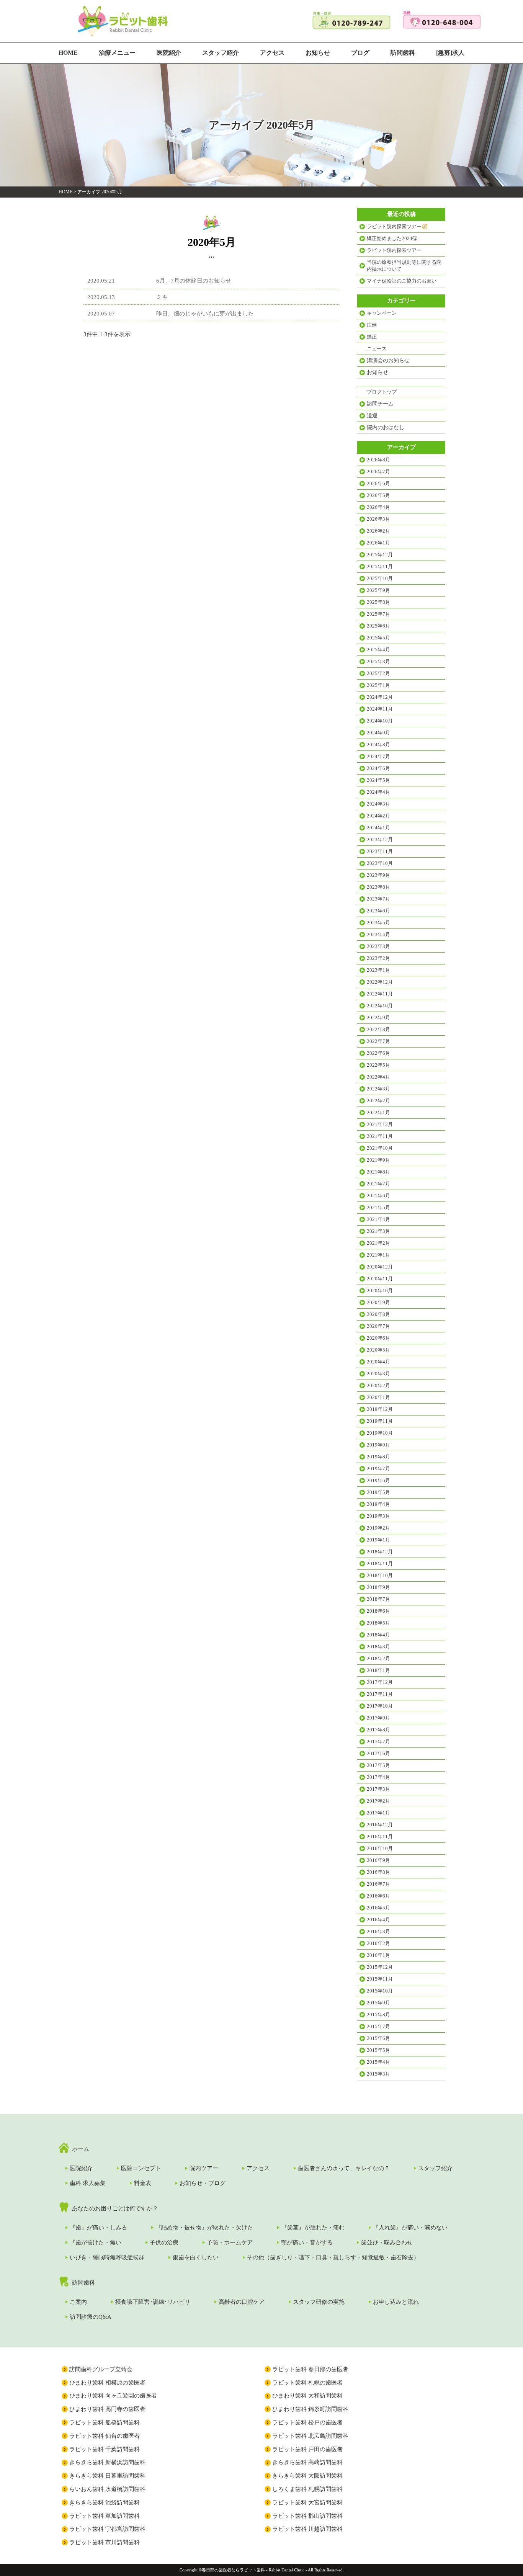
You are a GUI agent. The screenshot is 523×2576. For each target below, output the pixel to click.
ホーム (81, 2149)
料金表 (143, 2183)
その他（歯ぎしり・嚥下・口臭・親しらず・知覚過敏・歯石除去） (333, 2257)
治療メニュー (117, 53)
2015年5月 (378, 2050)
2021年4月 (378, 1219)
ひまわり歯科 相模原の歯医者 (107, 2383)
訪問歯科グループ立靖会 (101, 2369)
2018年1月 (378, 1670)
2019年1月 (378, 1540)
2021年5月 (378, 1207)
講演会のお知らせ (388, 360)
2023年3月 (378, 946)
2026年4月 (378, 507)
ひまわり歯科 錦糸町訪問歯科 (310, 2409)
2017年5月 (378, 1765)
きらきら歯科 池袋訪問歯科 (105, 2502)
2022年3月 (378, 1089)
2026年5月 (378, 495)
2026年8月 (378, 460)
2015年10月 (380, 1991)
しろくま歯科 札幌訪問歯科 (307, 2489)
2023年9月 (378, 875)
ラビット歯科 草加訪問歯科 (105, 2516)
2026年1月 (378, 543)
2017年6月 (378, 1753)
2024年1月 (378, 828)
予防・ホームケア (230, 2243)
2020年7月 (378, 1326)
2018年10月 (380, 1575)
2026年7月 (378, 472)
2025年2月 (378, 673)
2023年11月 (380, 851)
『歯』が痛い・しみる (98, 2228)
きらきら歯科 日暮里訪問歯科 (107, 2476)
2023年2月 (378, 958)
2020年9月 (378, 1302)
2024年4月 (378, 792)
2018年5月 (378, 1623)
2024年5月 (378, 780)
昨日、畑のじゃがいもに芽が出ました (205, 314)
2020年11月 (380, 1279)
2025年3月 (378, 661)
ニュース (377, 349)
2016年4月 (378, 1920)
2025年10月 (380, 578)
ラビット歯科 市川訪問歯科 (105, 2542)
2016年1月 (378, 1955)
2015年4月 (378, 2062)
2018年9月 (378, 1587)
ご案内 (78, 2302)
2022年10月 (380, 1006)
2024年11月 (380, 709)
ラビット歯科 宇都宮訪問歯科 (107, 2529)
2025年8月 (378, 602)
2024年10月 (380, 721)
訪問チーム (380, 404)
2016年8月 (378, 1872)
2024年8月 (378, 745)
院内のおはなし (386, 427)
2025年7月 (378, 614)
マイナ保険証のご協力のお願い (402, 281)
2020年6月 (378, 1338)
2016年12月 (380, 1825)
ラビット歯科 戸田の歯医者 (307, 2449)
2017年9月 (378, 1718)
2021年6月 (378, 1196)
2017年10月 (380, 1706)
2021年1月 (378, 1255)
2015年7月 (378, 2026)
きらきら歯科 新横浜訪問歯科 (107, 2462)
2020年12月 (380, 1267)
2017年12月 (380, 1682)
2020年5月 (378, 1350)
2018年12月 (380, 1552)
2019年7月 (378, 1469)
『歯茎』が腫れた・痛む (313, 2228)
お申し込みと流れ (396, 2302)
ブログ (360, 53)
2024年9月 (378, 733)
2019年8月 (378, 1457)
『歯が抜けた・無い (96, 2243)
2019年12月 (380, 1409)
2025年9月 (378, 590)
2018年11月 (380, 1563)
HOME (68, 53)
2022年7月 (378, 1041)
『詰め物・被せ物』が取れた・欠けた (204, 2228)
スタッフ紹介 (221, 53)
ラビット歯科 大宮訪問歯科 (307, 2502)
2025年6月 (378, 626)
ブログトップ (382, 392)
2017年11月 (380, 1694)
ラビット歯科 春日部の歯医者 (310, 2369)
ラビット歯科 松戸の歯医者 (307, 2422)
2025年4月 (378, 650)
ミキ (162, 297)
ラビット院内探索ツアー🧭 (397, 226)
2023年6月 (378, 911)
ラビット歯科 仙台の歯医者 (105, 2436)
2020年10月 (380, 1290)
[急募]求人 (450, 53)
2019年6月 (378, 1480)
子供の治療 (164, 2243)
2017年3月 (378, 1789)
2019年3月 (378, 1516)
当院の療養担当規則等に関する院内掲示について (404, 266)
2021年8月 (378, 1172)
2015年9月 (378, 2003)
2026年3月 (378, 519)
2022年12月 (380, 982)
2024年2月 (378, 816)
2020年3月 (378, 1374)
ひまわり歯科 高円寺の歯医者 (107, 2409)
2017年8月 (378, 1730)
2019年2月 (378, 1528)
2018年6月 (378, 1611)
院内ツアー (204, 2168)
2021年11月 (380, 1136)
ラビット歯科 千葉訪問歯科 (105, 2449)
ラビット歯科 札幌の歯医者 (307, 2383)
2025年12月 (380, 555)
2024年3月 (378, 804)
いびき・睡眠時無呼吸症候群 (107, 2257)
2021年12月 (380, 1124)
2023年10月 (380, 863)
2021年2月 (378, 1243)
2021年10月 (380, 1148)
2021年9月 (378, 1160)
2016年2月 (378, 1943)
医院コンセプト (141, 2168)
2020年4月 (378, 1362)
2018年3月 (378, 1647)
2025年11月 (380, 566)
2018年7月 (378, 1599)
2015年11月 (380, 1979)
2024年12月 (380, 697)
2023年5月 (378, 923)
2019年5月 (378, 1492)
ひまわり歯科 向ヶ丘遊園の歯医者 (113, 2396)
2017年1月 (378, 1813)
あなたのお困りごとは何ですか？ (115, 2208)
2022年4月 (378, 1077)
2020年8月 (378, 1314)
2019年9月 (378, 1445)
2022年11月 (380, 994)
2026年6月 (378, 483)
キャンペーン (382, 313)
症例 (372, 325)
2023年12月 (380, 839)
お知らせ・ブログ (203, 2183)
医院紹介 (169, 53)
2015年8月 (378, 2015)
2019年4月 (378, 1504)
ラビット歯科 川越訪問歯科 (307, 2529)
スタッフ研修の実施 (319, 2302)
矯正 (372, 337)
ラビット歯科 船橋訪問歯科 (105, 2422)
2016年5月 (378, 1908)
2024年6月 (378, 768)
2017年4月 (378, 1777)
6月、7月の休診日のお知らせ (194, 281)
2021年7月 (378, 1184)
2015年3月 (378, 2074)
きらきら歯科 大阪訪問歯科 (307, 2476)
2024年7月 (378, 756)
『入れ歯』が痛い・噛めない (410, 2228)
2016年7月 (378, 1884)
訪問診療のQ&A (91, 2317)
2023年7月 (378, 899)
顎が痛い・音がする (307, 2243)
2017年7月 (378, 1742)
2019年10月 (380, 1433)
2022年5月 (378, 1065)
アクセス (272, 53)
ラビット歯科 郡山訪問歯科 (307, 2516)
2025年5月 (378, 638)
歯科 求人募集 (88, 2183)
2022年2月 (378, 1101)
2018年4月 (378, 1635)
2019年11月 (380, 1421)
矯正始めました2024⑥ (392, 238)
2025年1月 (378, 685)
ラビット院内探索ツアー (394, 250)
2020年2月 (378, 1385)
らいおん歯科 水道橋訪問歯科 (107, 2489)
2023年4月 (378, 934)
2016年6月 (378, 1896)
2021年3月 (378, 1231)
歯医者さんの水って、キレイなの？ (344, 2168)
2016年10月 (380, 1848)
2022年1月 (378, 1112)
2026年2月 (378, 531)
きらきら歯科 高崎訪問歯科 (307, 2462)
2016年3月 (378, 1931)
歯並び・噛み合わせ (387, 2243)
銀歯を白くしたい (196, 2257)
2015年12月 (380, 1967)
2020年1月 (378, 1397)
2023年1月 (378, 970)
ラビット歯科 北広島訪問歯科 (310, 2436)
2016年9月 (378, 1860)
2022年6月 (378, 1053)
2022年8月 (378, 1029)
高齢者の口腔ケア (242, 2302)
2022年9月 (378, 1017)
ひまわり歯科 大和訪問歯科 (307, 2396)
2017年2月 (378, 1801)
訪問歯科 (403, 53)
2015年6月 (378, 2038)
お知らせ (318, 53)
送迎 (372, 416)
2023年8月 (378, 887)
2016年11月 (380, 1836)
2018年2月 (378, 1658)
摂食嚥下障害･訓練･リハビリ (153, 2302)
